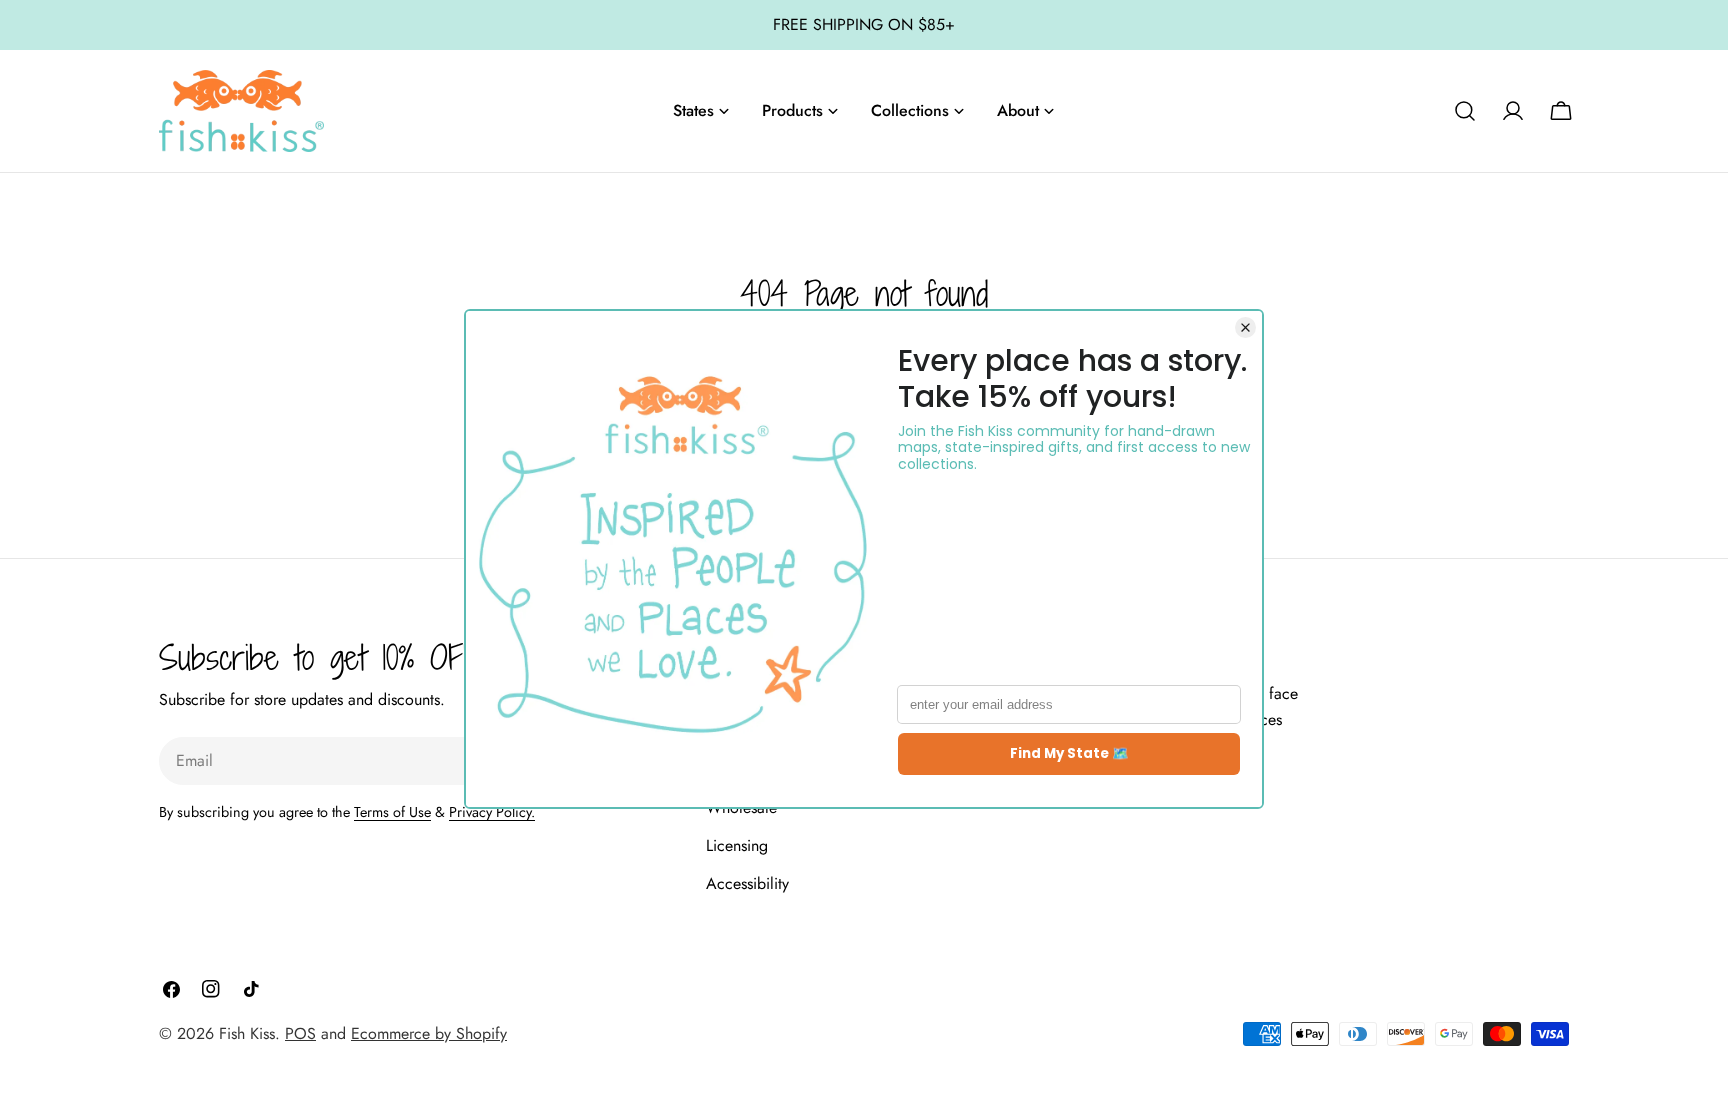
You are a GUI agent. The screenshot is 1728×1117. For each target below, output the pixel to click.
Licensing (737, 845)
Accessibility (747, 883)
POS (300, 1033)
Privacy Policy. (492, 812)
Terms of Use (392, 812)
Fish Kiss (247, 1033)
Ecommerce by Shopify (429, 1033)
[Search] (1465, 111)
